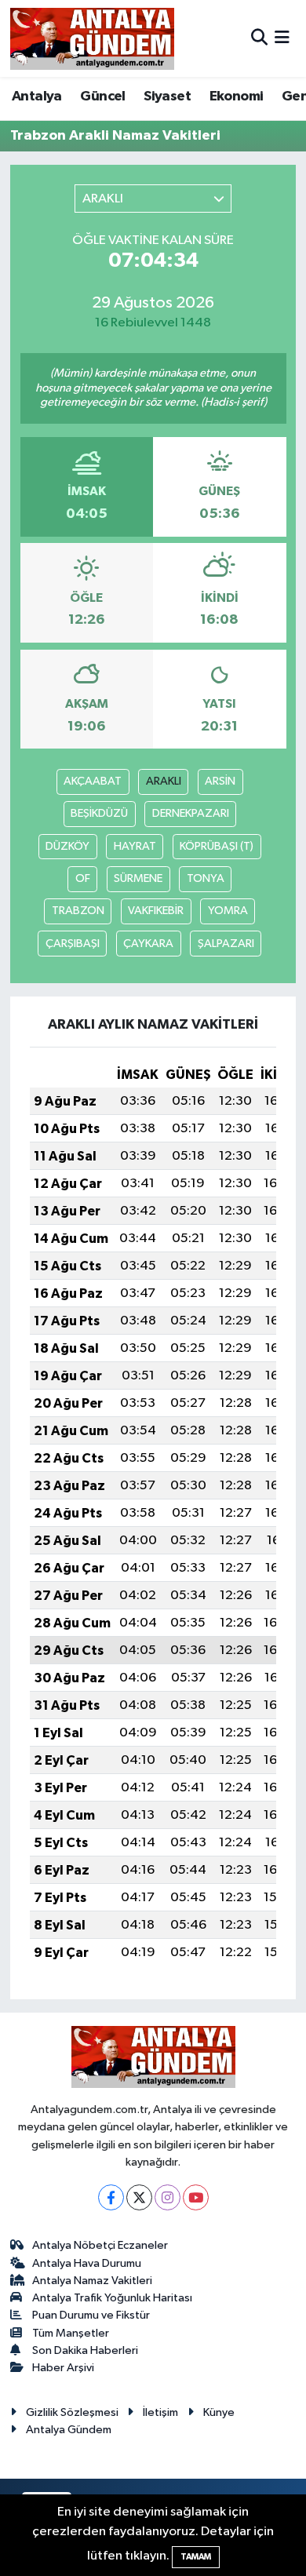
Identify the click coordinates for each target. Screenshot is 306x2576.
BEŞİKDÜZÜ (99, 813)
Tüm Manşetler (71, 2333)
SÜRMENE (138, 878)
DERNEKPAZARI (191, 813)
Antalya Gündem (69, 2430)
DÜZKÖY (67, 846)
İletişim (160, 2412)
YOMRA (228, 911)
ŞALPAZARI (226, 944)
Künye (219, 2412)
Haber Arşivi (63, 2368)
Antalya (37, 97)
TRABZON (78, 911)
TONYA (206, 878)
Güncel (102, 97)
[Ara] (259, 38)
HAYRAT (135, 846)
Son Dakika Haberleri (85, 2350)
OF (83, 878)
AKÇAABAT (93, 781)
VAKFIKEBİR (156, 911)
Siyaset (167, 97)
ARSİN (220, 781)
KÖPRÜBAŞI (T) (217, 846)
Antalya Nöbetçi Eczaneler (100, 2245)
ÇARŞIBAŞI (73, 944)
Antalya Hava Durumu (87, 2263)
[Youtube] (196, 2197)
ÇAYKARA (148, 944)
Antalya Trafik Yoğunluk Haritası (112, 2298)
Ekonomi (237, 97)
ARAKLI (164, 781)
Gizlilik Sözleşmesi (72, 2412)
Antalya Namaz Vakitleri (92, 2281)
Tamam (196, 2557)
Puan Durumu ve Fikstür (91, 2315)
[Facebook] (111, 2197)
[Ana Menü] (282, 38)
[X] (139, 2197)
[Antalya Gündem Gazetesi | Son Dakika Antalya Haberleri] (92, 38)
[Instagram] (168, 2197)
